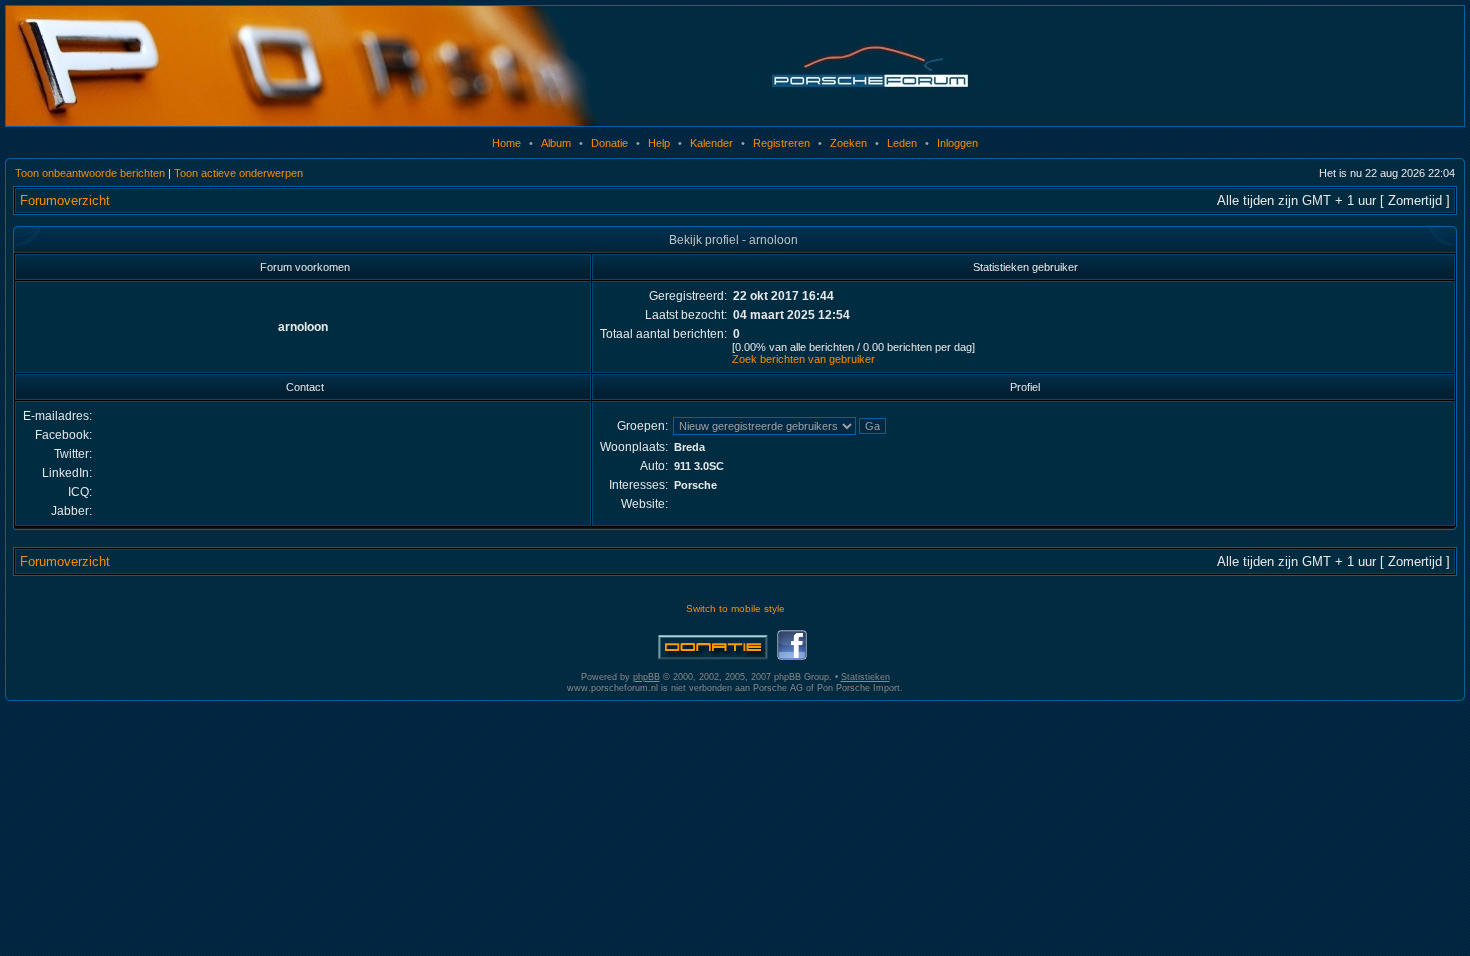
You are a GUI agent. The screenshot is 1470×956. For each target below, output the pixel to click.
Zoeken (848, 143)
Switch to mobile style (735, 608)
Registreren (781, 143)
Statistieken (865, 677)
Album (556, 143)
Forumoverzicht (65, 200)
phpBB (646, 677)
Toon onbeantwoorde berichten (90, 173)
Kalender (711, 143)
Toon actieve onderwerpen (238, 173)
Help (659, 143)
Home (506, 143)
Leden (902, 143)
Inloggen (957, 143)
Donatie (609, 143)
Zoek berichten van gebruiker (803, 359)
